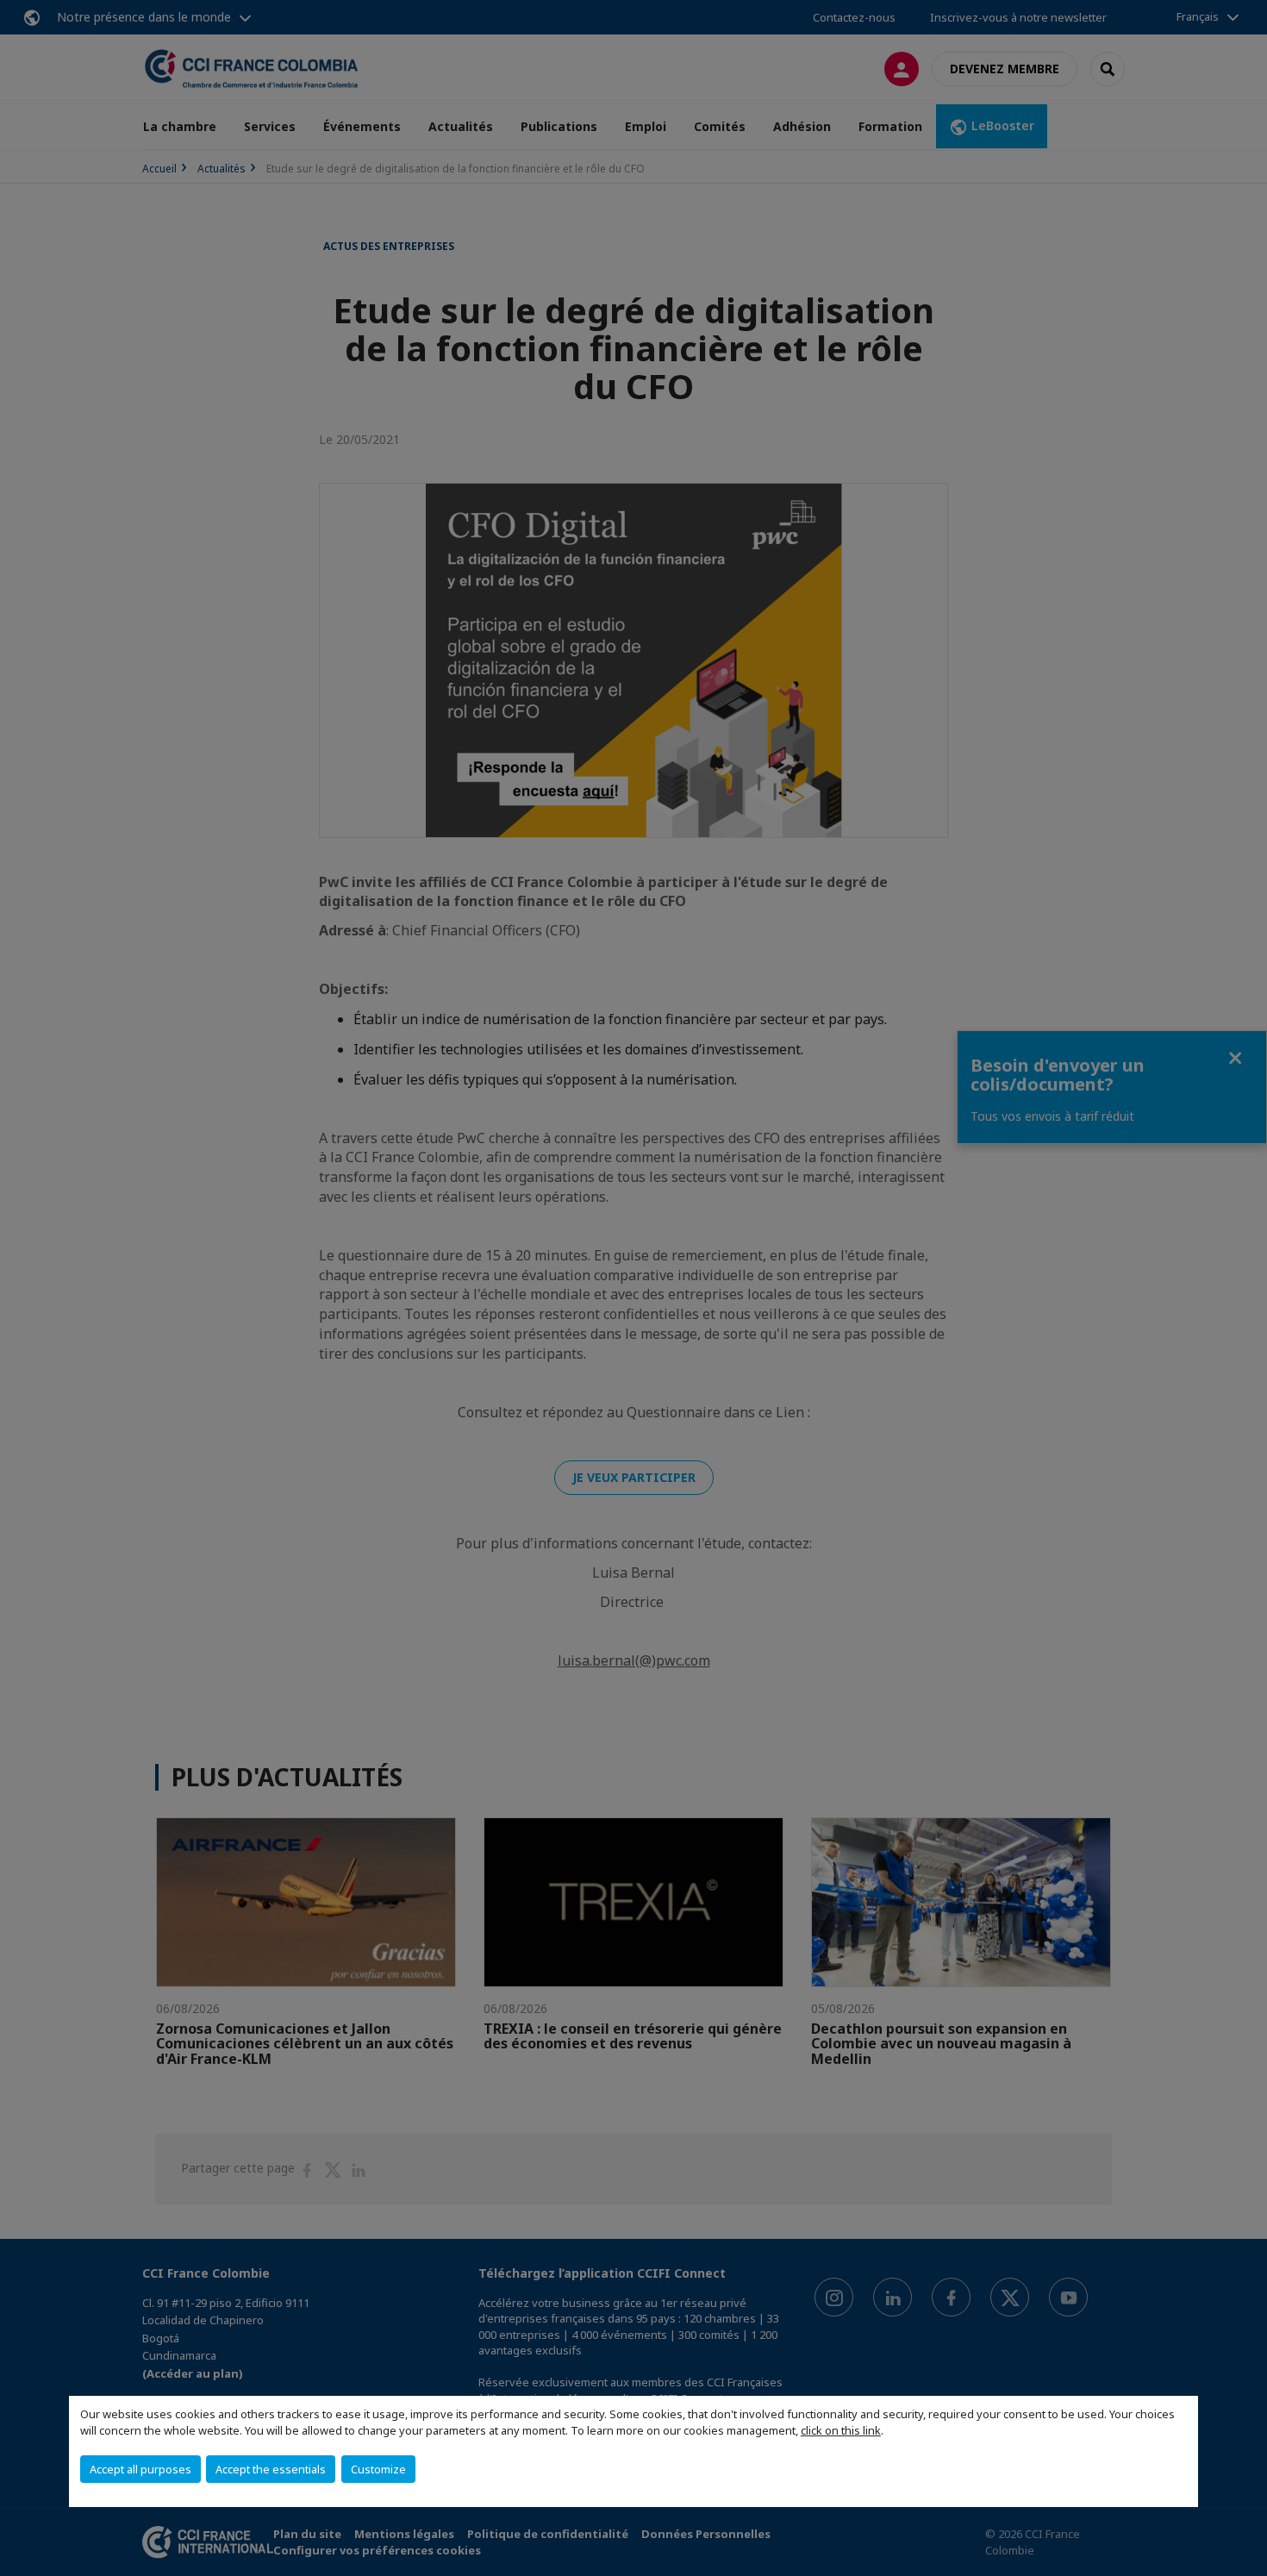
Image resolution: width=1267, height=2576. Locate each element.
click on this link (841, 2430)
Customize (378, 2469)
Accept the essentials (271, 2469)
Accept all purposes (140, 2469)
